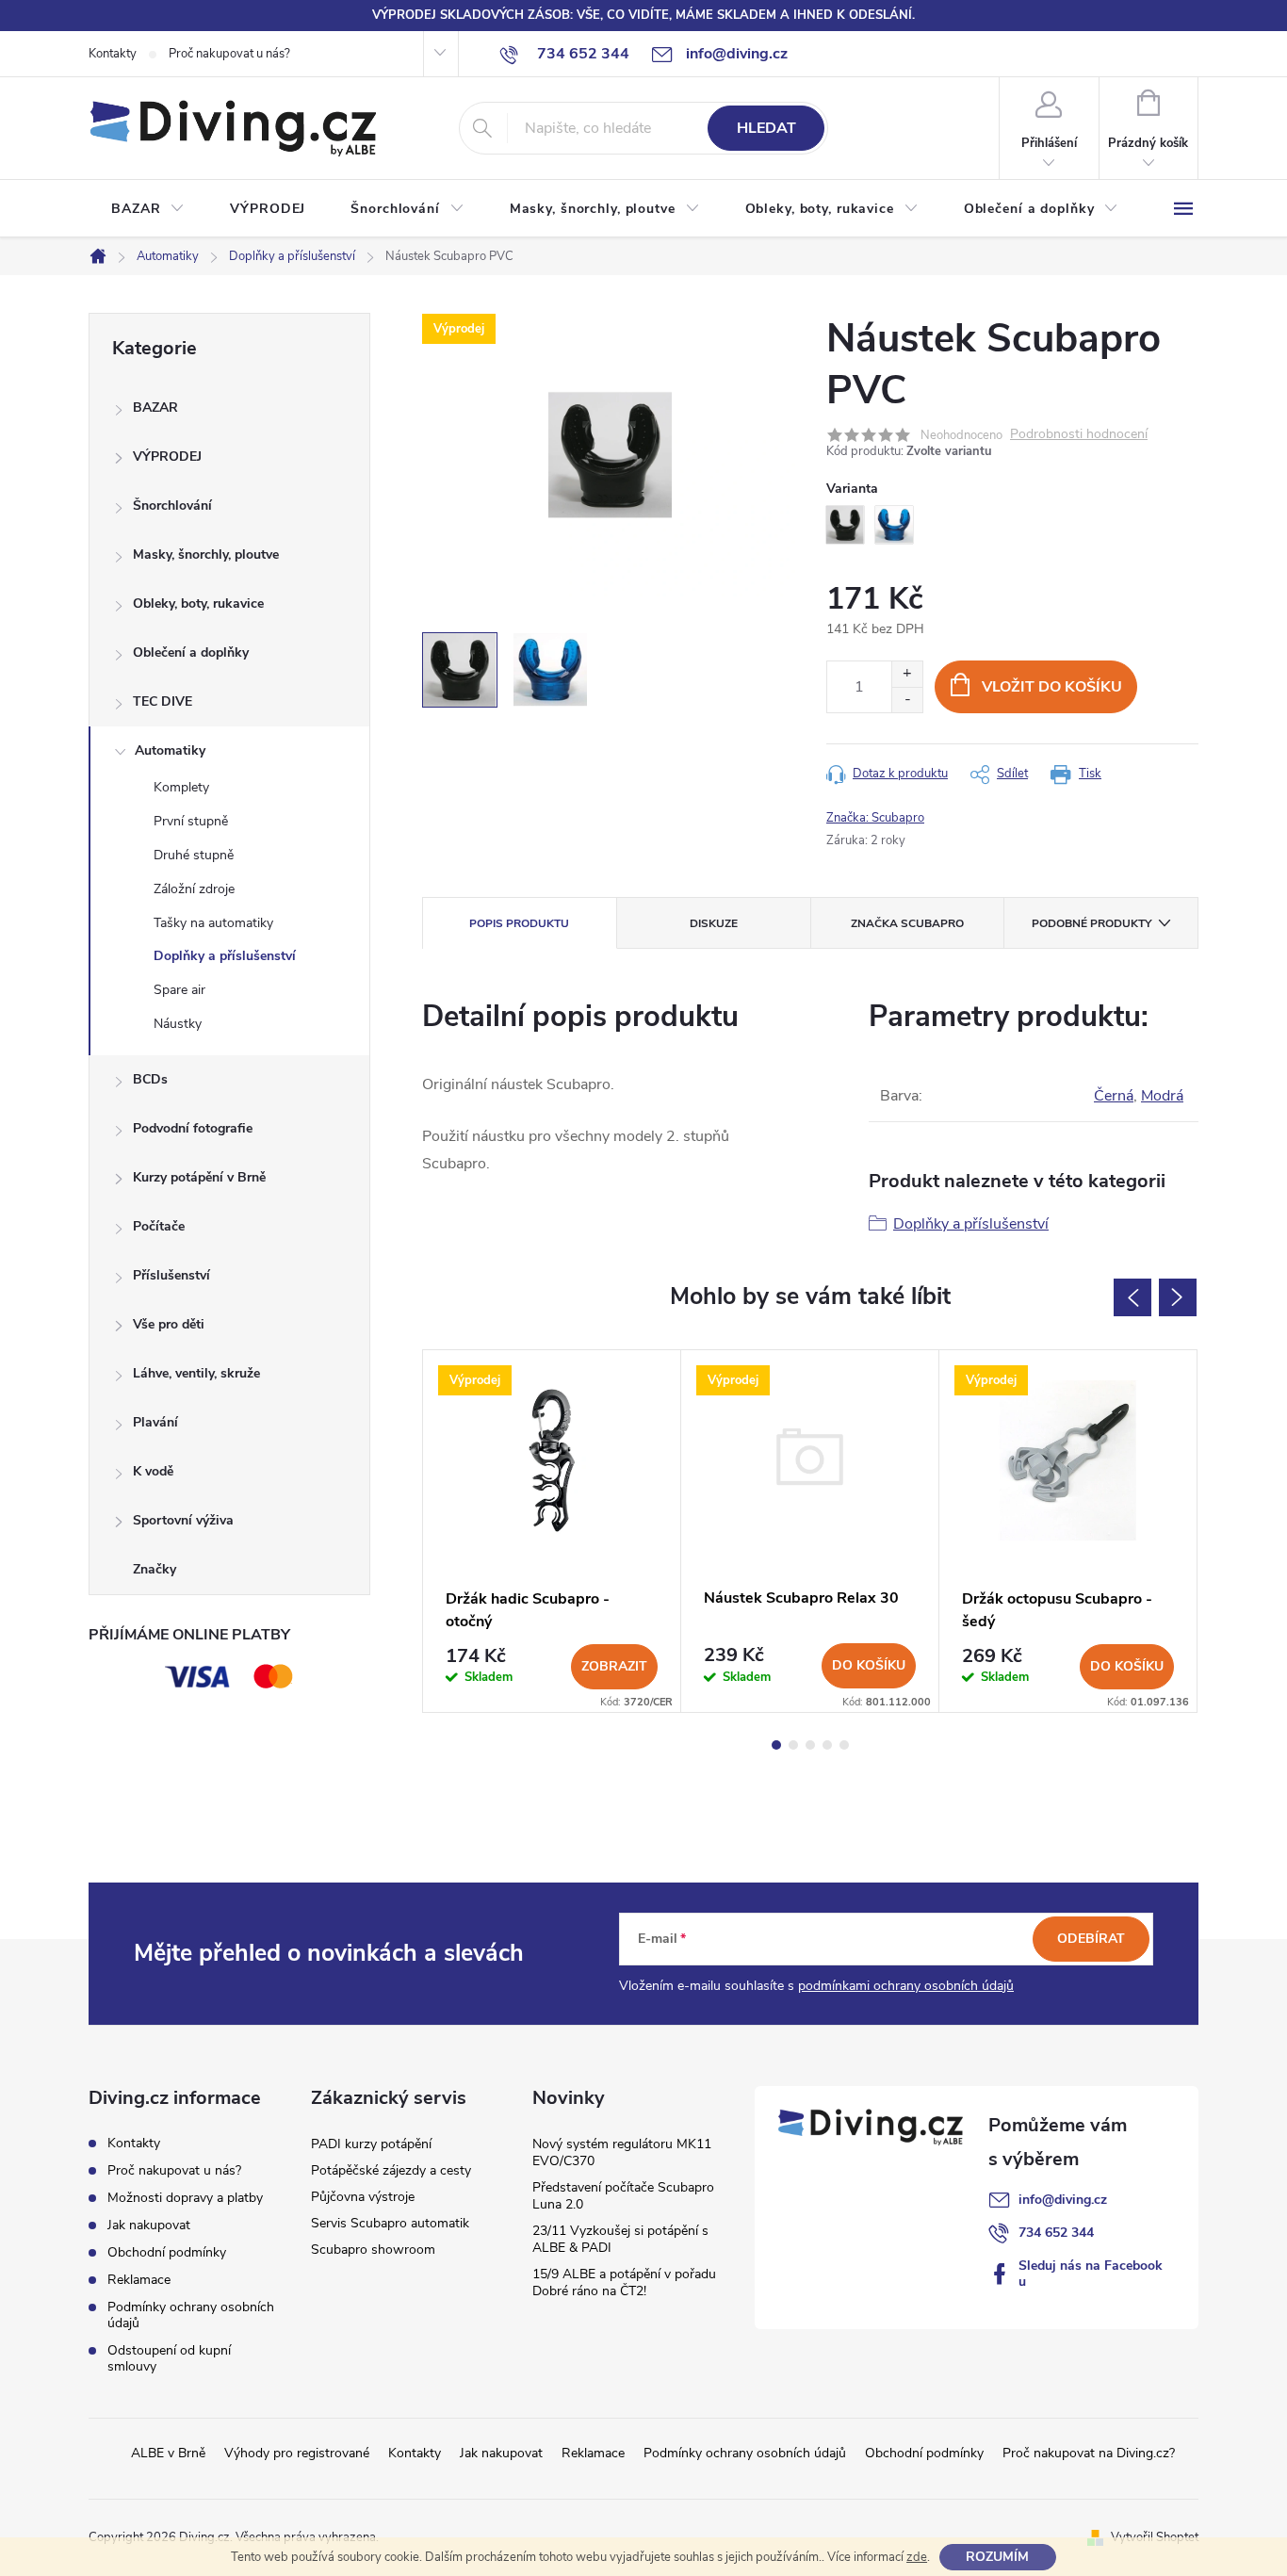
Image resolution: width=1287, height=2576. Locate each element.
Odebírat (1091, 1939)
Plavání (155, 1422)
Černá (1114, 1096)
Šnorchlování (172, 505)
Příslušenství (171, 1275)
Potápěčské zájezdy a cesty (391, 2170)
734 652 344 (1056, 2233)
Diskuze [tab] (714, 923)
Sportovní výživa (183, 1520)
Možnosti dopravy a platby (185, 2198)
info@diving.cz (1063, 2200)
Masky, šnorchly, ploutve (206, 554)
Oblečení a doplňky (191, 652)
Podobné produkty (1092, 923)
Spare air (179, 990)
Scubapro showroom (373, 2250)
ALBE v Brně (168, 2453)
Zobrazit (614, 1666)
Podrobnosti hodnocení (1079, 435)
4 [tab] (827, 1745)
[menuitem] (148, 209)
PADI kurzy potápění (371, 2144)
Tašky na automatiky (213, 923)
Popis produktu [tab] (519, 923)
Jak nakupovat (149, 2225)
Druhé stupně (194, 855)
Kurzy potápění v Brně (199, 1177)
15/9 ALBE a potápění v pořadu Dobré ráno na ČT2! (624, 2283)
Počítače (159, 1226)
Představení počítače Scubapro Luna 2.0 (623, 2196)
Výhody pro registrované (297, 2453)
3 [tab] (810, 1745)
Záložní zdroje (194, 889)
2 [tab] (793, 1745)
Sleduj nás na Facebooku (1091, 2274)
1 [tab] (776, 1745)
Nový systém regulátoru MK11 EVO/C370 (622, 2152)
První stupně (191, 821)
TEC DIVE (163, 701)
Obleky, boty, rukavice (198, 603)
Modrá (1162, 1096)
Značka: (875, 818)
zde (917, 2557)
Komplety (181, 787)
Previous (1132, 1297)
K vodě (153, 1471)
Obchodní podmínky (167, 2252)
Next (1178, 1297)
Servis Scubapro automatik (390, 2223)
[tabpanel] (552, 1531)
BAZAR (155, 408)
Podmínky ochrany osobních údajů (191, 2315)
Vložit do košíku (1052, 687)
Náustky (178, 1024)
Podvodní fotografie (193, 1128)
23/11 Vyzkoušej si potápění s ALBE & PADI (620, 2239)
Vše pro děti (169, 1324)
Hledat (766, 128)
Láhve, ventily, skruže (196, 1373)
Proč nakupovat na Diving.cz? (1089, 2453)
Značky (155, 1569)
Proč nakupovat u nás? (229, 54)
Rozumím (997, 2557)
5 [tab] (844, 1745)
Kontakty (113, 54)
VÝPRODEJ (167, 457)
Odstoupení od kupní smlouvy (169, 2358)
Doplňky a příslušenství (225, 956)
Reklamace (139, 2280)
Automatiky (170, 750)
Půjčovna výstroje (363, 2197)
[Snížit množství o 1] (907, 700)
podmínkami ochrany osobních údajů (906, 1986)
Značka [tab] (907, 923)
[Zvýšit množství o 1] (907, 674)
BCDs (150, 1079)
